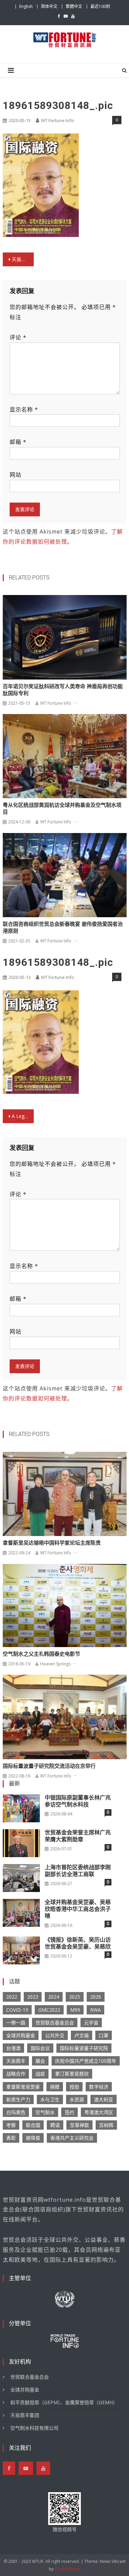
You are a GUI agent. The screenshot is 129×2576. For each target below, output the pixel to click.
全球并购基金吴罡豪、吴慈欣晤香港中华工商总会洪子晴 (78, 1909)
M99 (75, 2010)
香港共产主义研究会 (72, 2138)
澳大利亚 (104, 2099)
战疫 (40, 2074)
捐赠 (55, 2087)
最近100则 (100, 6)
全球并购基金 (21, 2035)
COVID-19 (17, 2010)
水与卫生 (50, 2099)
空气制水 (45, 2112)
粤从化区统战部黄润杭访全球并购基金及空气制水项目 (62, 809)
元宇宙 (91, 2023)
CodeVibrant (67, 2569)
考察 (11, 2125)
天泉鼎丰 (16, 2061)
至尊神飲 (79, 2125)
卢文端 (82, 2035)
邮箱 (18, 442)
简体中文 (49, 6)
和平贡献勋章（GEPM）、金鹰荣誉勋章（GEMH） (64, 2402)
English (26, 6)
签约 (69, 2112)
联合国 (33, 2125)
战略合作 (16, 2074)
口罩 (104, 2035)
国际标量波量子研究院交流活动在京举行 (49, 1766)
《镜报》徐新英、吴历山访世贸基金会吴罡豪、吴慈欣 (78, 1943)
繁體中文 (74, 6)
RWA (95, 2010)
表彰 (11, 2138)
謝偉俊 (33, 2138)
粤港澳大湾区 (99, 2112)
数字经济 (99, 2087)
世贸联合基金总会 (55, 2023)
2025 (75, 1997)
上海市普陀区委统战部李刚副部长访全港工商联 (78, 1871)
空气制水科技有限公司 (34, 2428)
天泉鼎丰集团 (25, 2415)
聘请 (55, 2125)
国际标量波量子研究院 (84, 2048)
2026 (96, 1997)
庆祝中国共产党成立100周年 (86, 2061)
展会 (40, 2061)
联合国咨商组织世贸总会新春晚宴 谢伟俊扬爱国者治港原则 (63, 928)
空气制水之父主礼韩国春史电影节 (41, 1654)
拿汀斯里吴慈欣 (72, 2074)
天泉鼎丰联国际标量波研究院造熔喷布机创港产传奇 (23, 259)
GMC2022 (49, 2010)
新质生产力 (18, 2099)
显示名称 (24, 409)
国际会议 (40, 2048)
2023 (33, 1997)
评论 (18, 337)
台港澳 (13, 2048)
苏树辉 (106, 2125)
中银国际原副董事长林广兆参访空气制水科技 (78, 1801)
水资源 (77, 2099)
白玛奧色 (16, 2112)
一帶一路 (16, 2023)
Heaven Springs (55, 1664)
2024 (54, 1997)
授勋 (74, 2087)
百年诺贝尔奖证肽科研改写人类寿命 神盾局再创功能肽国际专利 (63, 690)
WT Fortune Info (57, 120)
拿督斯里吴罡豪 (23, 2087)
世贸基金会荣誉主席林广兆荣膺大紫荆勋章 (78, 1836)
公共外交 (55, 2035)
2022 (12, 1997)
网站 (15, 475)
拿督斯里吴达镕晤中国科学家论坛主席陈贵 (52, 1543)
